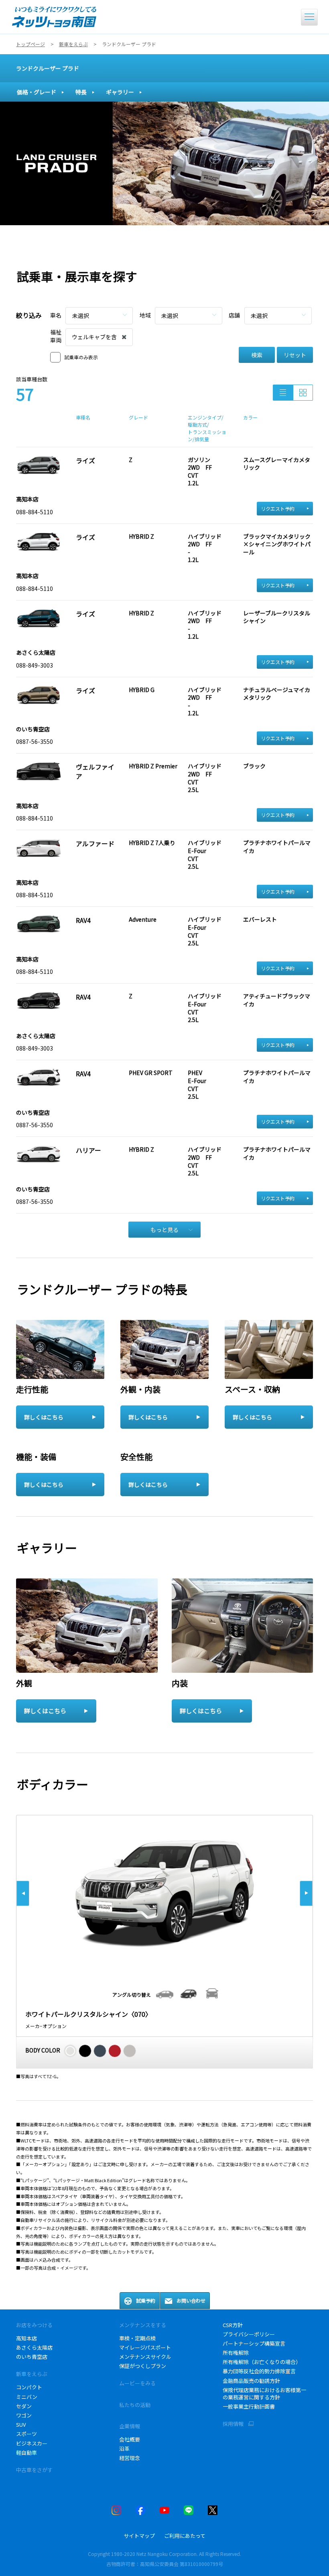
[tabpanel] (164, 163)
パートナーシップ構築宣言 (254, 2343)
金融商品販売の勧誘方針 (251, 2381)
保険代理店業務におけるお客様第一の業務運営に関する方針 (264, 2394)
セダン (24, 2406)
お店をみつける (34, 2325)
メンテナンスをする (143, 2325)
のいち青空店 (32, 2357)
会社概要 (130, 2439)
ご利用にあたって (185, 2536)
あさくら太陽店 (34, 2347)
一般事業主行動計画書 (249, 2406)
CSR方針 (233, 2325)
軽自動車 (26, 2453)
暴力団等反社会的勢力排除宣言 (259, 2371)
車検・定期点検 (137, 2338)
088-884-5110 (35, 512)
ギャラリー (120, 92)
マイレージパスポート (145, 2347)
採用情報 (233, 2424)
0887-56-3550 (35, 741)
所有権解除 (236, 2353)
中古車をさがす (34, 2470)
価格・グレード (37, 92)
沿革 (124, 2449)
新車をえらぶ (32, 2374)
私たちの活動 (135, 2405)
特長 (81, 92)
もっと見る (164, 1230)
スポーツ (26, 2434)
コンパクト (29, 2387)
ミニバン (27, 2397)
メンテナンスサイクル (145, 2357)
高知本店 (26, 2338)
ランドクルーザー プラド (48, 68)
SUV (21, 2424)
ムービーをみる (137, 2383)
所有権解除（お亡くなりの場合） (262, 2362)
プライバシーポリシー (249, 2334)
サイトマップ (139, 2536)
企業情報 (130, 2426)
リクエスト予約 (278, 508)
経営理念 (130, 2458)
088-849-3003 (35, 665)
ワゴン (24, 2415)
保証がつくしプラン (143, 2366)
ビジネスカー (32, 2443)
